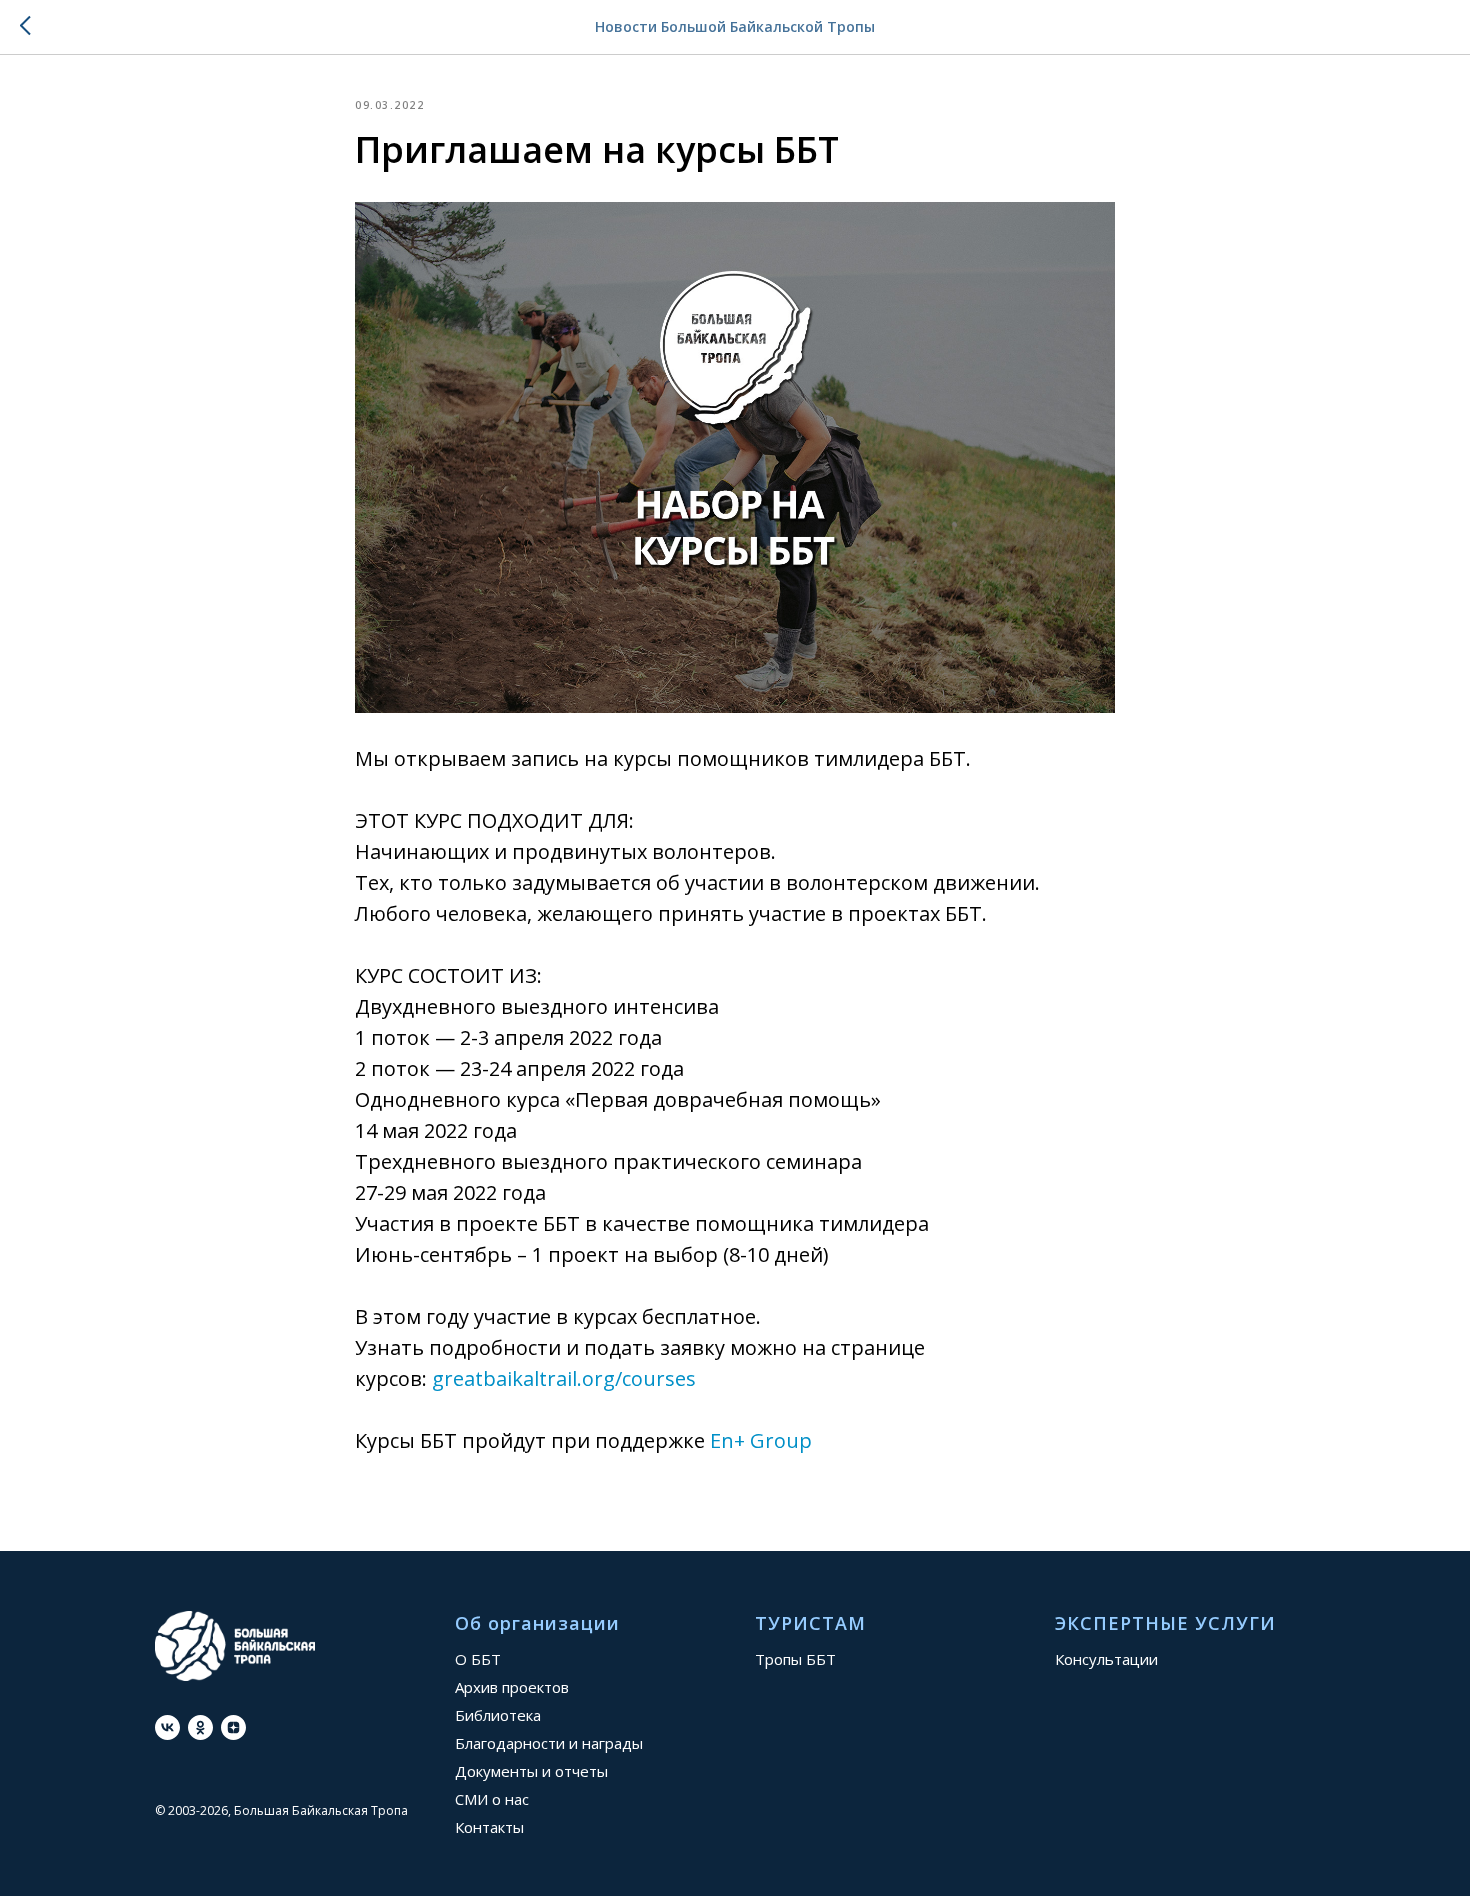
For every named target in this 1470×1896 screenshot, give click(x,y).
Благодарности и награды (549, 1743)
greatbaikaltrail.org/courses (564, 1378)
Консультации (1106, 1659)
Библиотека (498, 1715)
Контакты (489, 1827)
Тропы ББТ (795, 1659)
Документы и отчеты (531, 1771)
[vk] (167, 1727)
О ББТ (478, 1659)
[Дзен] (233, 1727)
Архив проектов (512, 1687)
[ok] (200, 1727)
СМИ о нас (492, 1799)
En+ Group (761, 1440)
